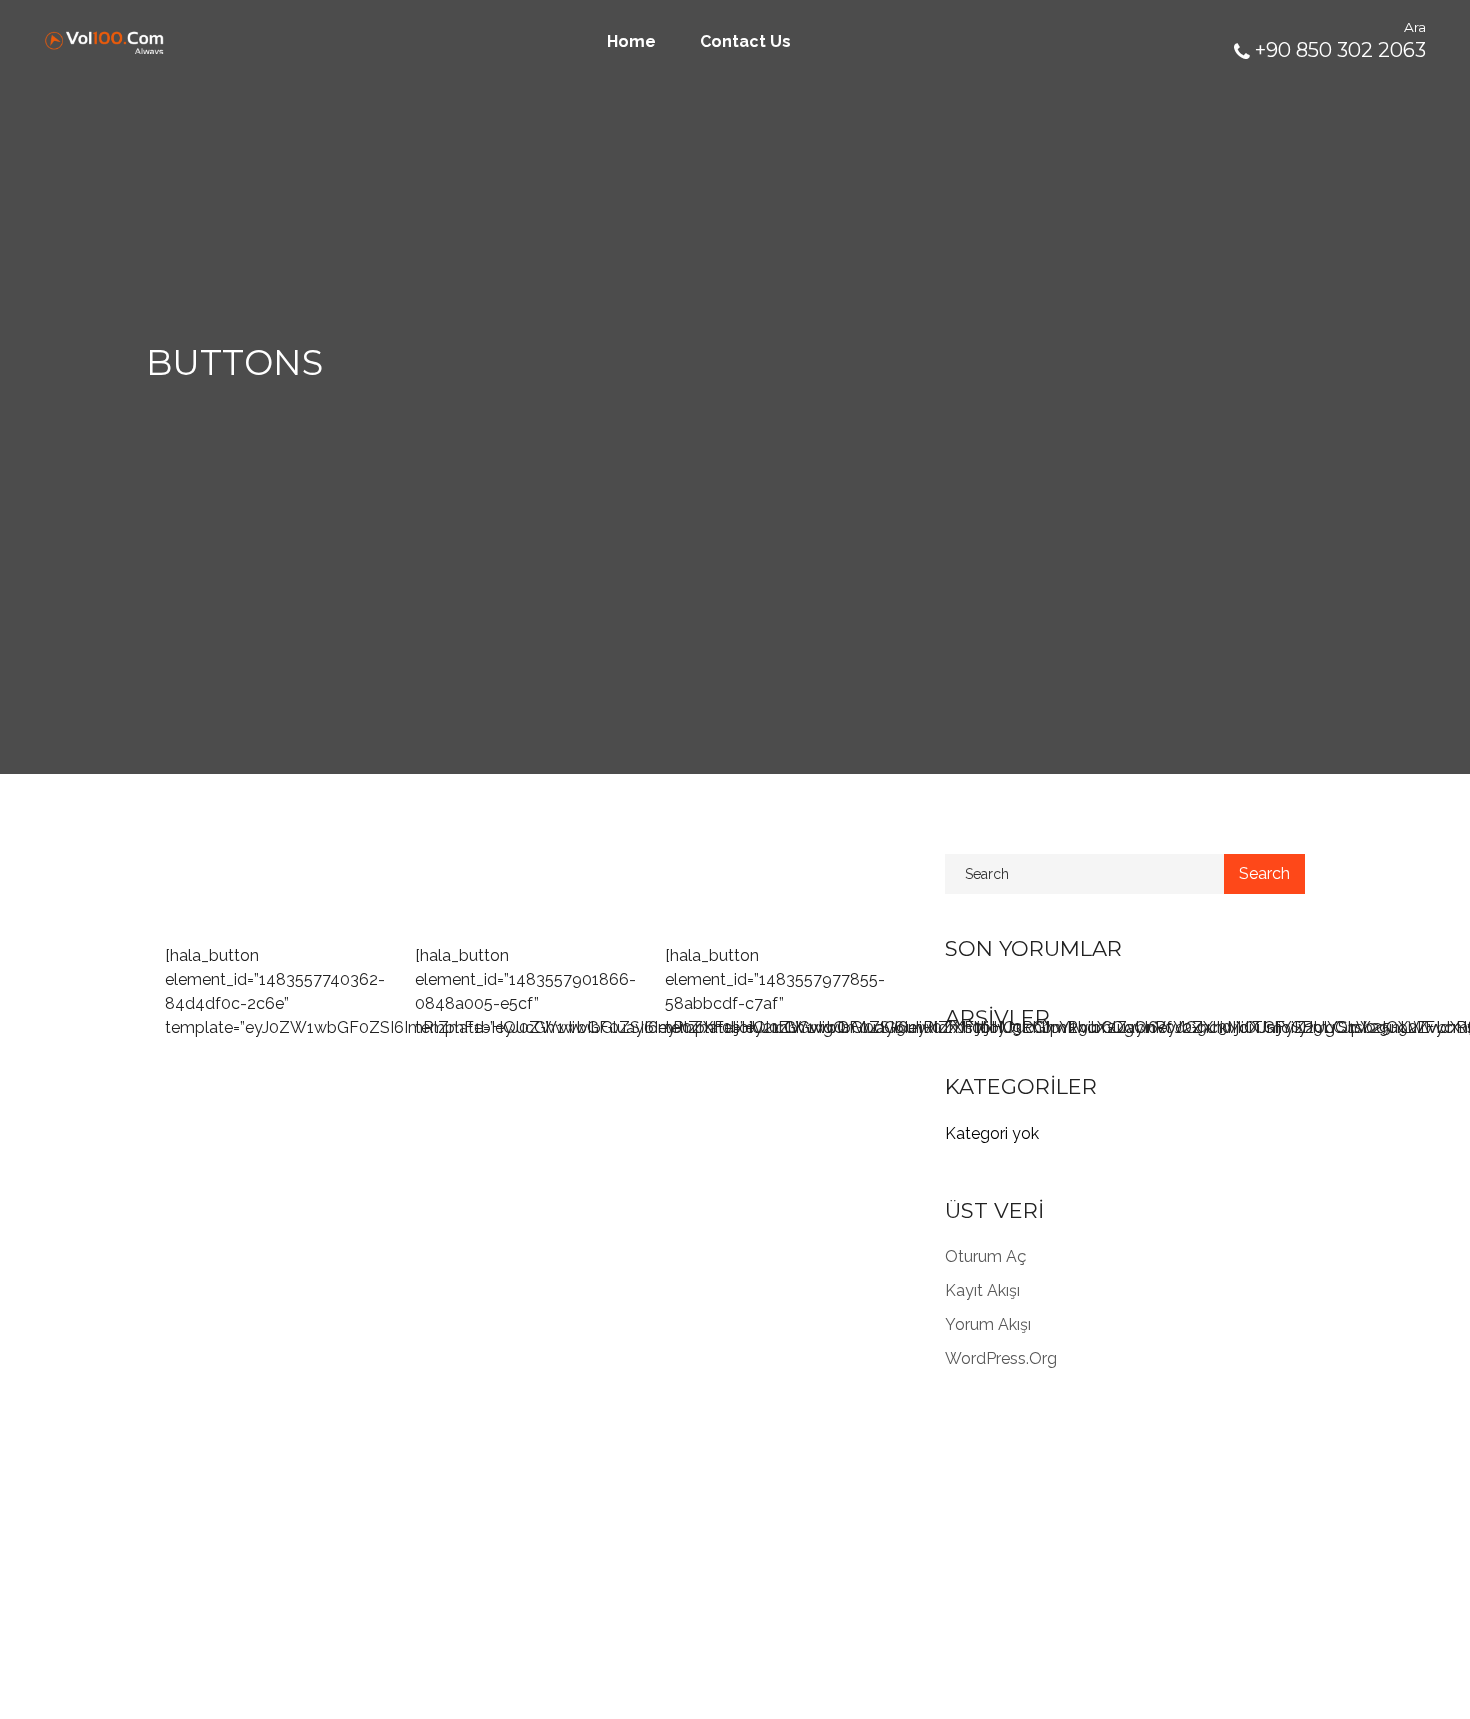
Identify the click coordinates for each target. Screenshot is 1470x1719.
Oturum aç (985, 1256)
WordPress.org (1001, 1358)
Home (631, 41)
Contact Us (745, 41)
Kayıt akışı (982, 1290)
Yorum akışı (988, 1324)
